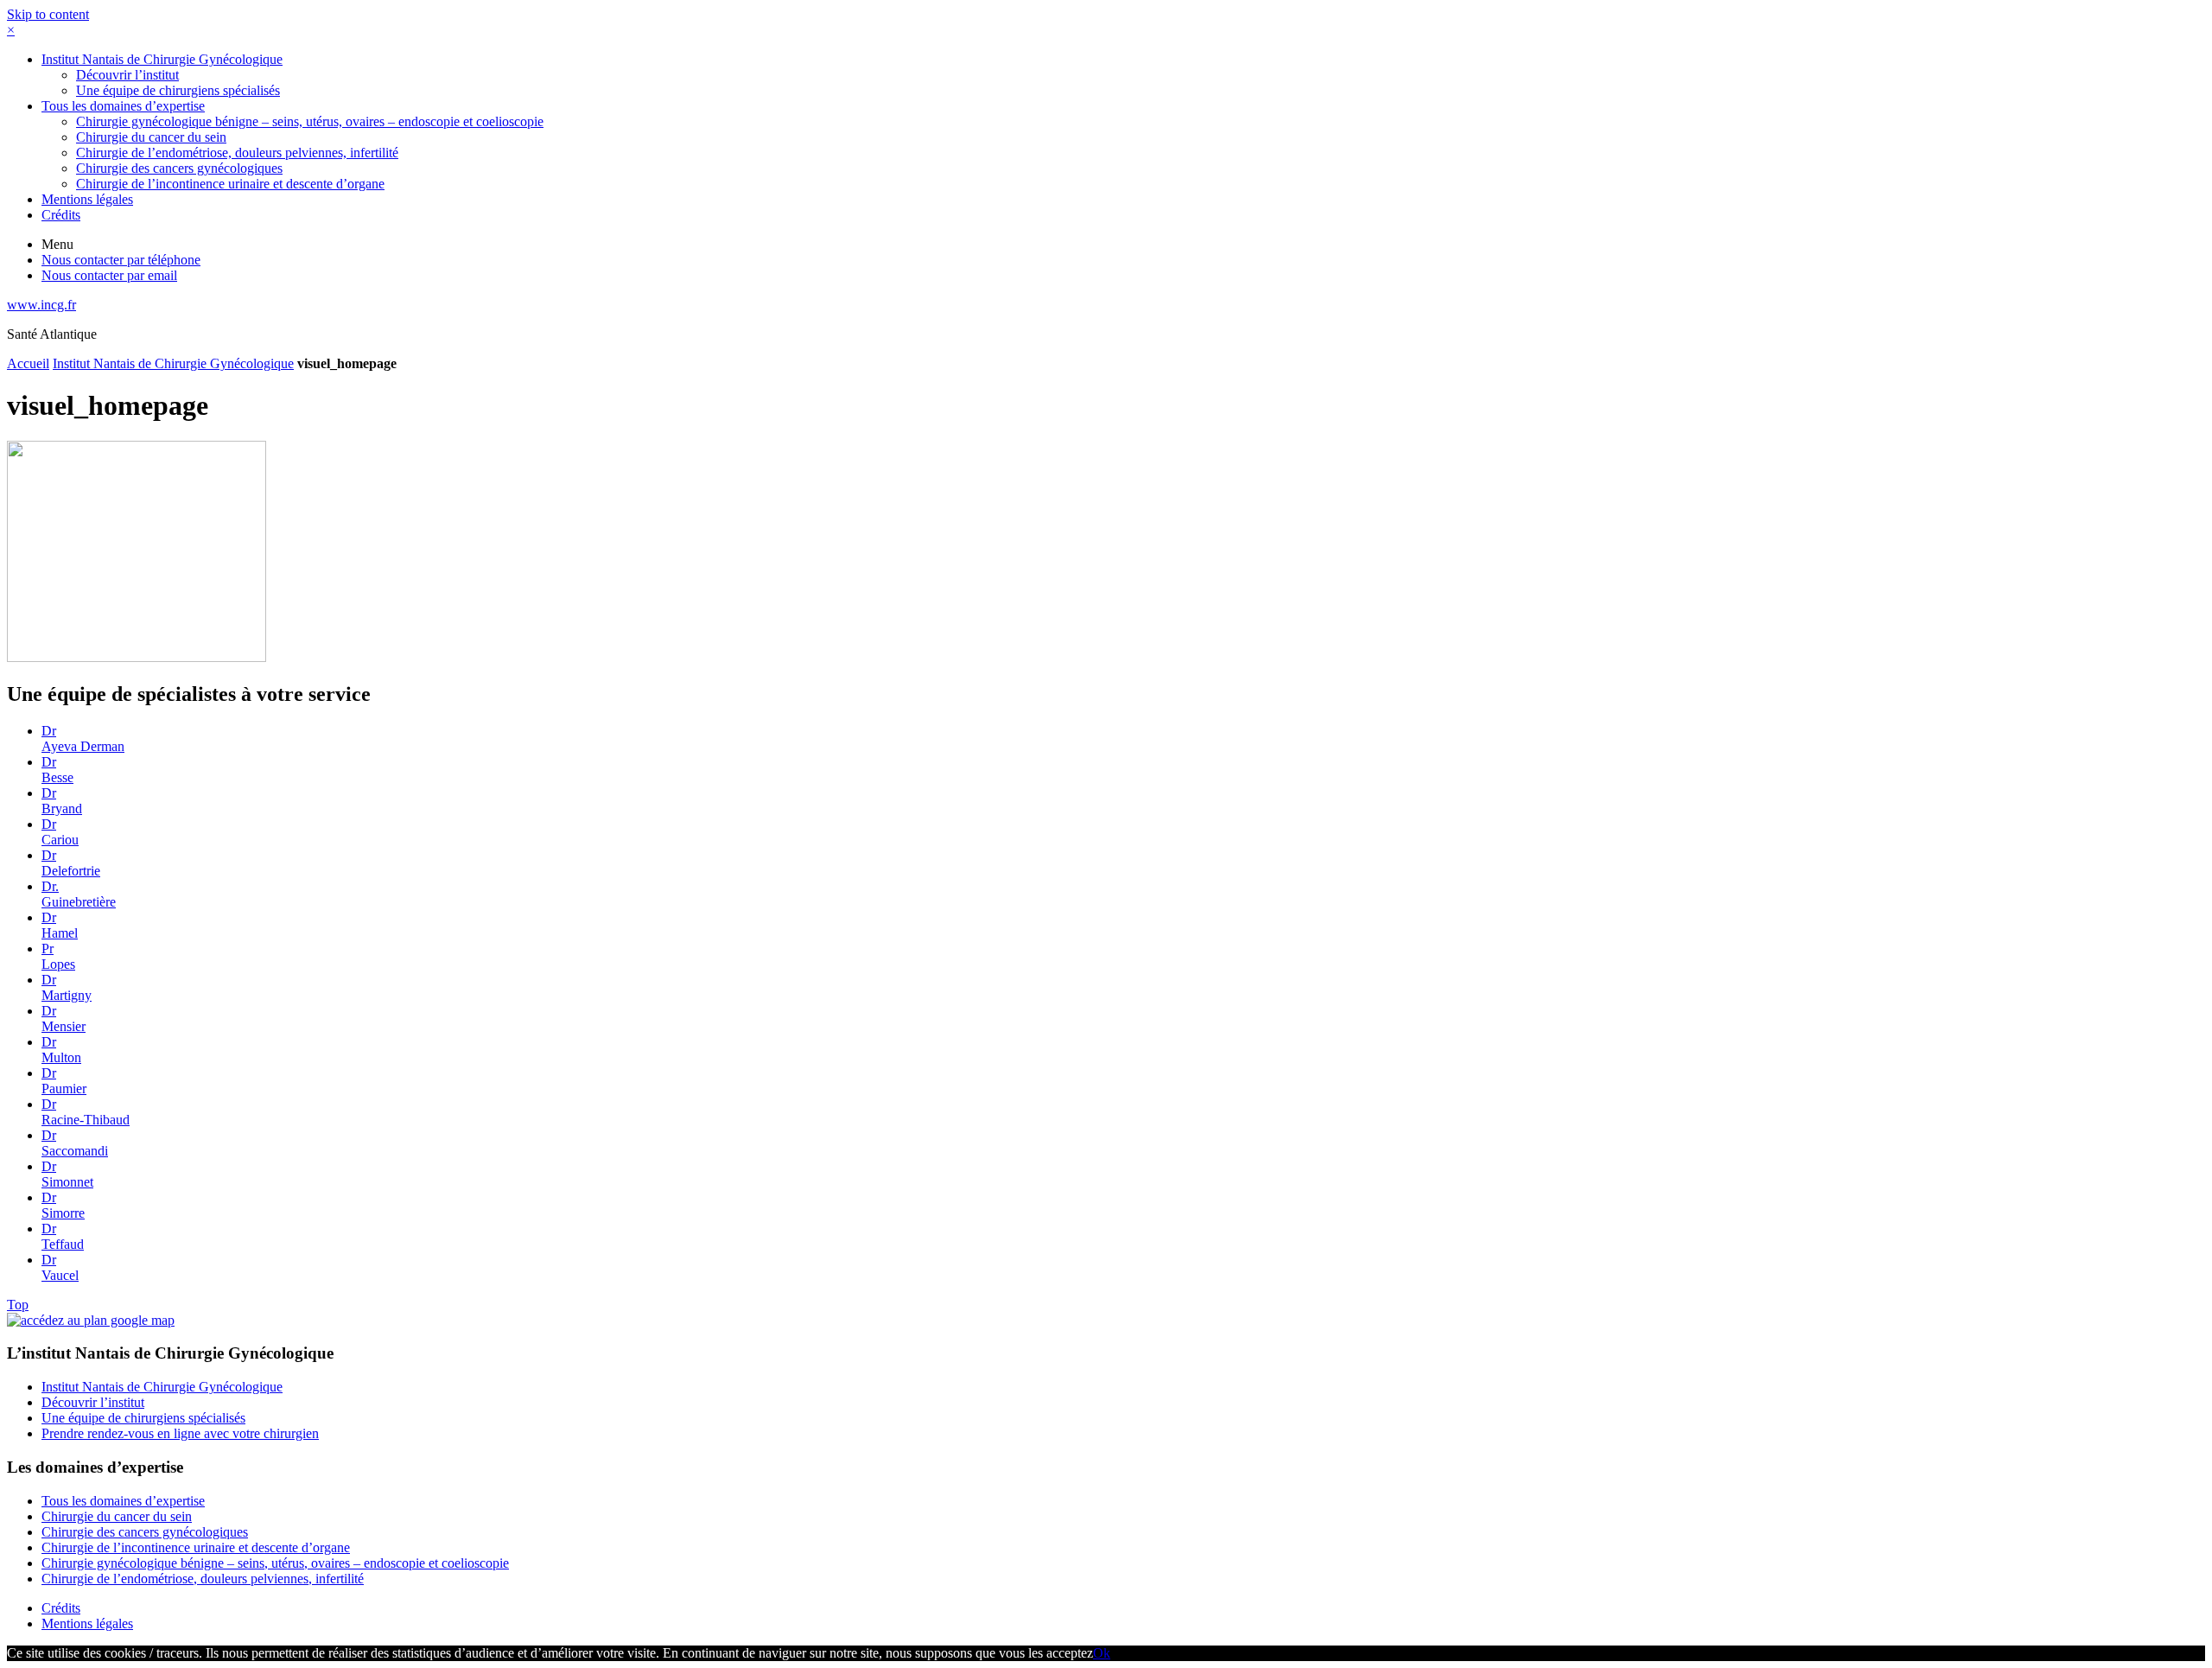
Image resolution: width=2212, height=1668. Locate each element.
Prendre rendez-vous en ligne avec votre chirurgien (180, 1433)
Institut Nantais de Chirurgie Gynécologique (162, 59)
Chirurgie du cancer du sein (151, 137)
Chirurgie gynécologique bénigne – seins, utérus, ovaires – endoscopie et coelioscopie (310, 121)
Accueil (28, 363)
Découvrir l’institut (127, 75)
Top (18, 1305)
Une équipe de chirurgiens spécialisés (178, 90)
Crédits (61, 215)
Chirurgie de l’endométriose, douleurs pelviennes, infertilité (237, 153)
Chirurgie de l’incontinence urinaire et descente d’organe (230, 184)
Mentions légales (87, 199)
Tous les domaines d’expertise (123, 106)
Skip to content (48, 14)
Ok (1102, 1653)
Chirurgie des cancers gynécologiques (179, 168)
